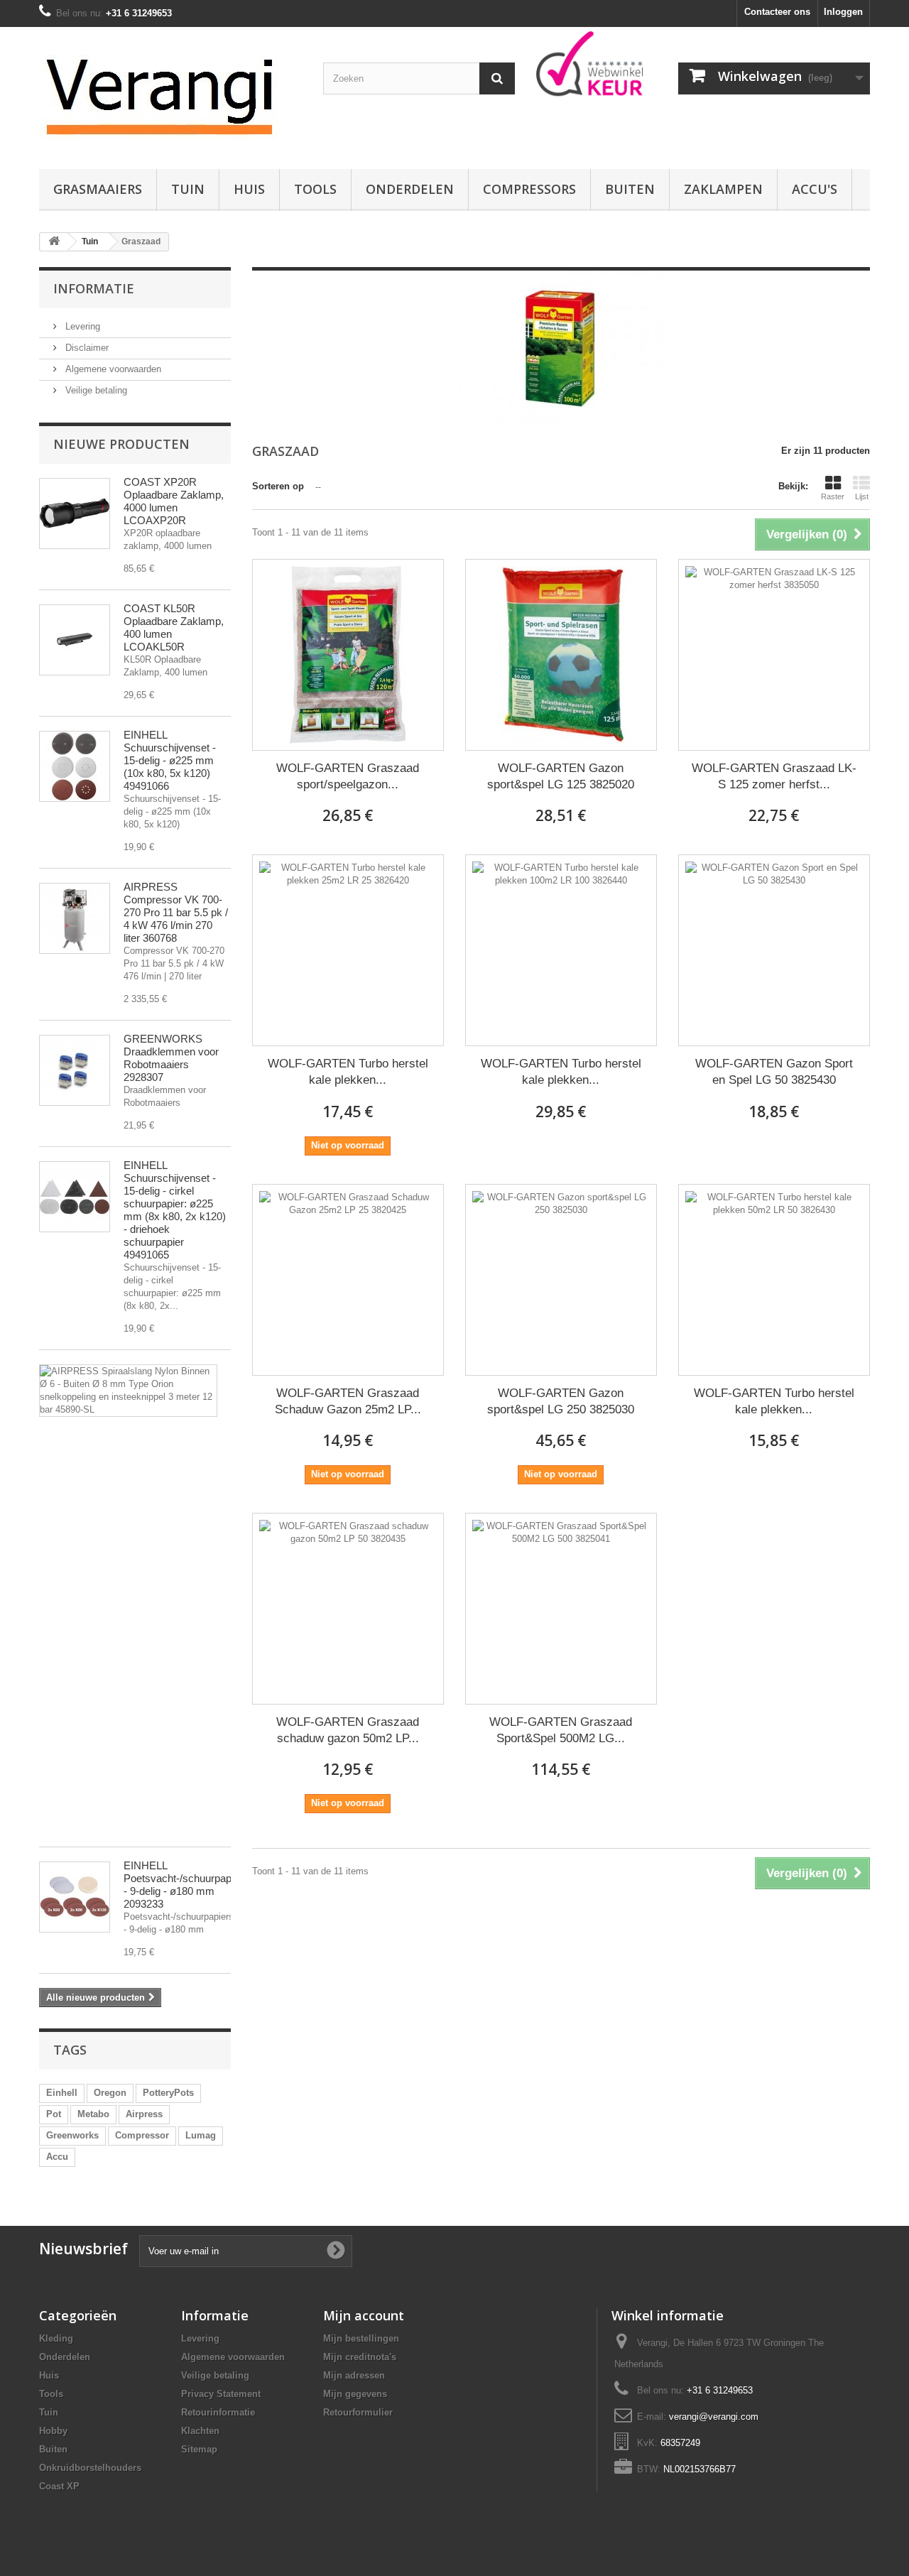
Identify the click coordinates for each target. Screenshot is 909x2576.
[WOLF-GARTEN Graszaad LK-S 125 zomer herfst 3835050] (774, 655)
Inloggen (843, 12)
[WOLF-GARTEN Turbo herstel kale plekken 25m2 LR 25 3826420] (348, 950)
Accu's (815, 189)
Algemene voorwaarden (112, 369)
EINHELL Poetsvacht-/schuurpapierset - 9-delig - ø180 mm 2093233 (190, 1885)
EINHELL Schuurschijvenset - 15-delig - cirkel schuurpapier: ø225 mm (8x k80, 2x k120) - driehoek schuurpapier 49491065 (175, 1210)
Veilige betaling (95, 390)
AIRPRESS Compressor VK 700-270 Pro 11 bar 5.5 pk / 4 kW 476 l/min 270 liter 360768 (176, 912)
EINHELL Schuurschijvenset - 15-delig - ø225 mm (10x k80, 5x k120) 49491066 (170, 760)
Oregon (110, 2093)
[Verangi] (170, 94)
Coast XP (59, 2486)
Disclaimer (86, 348)
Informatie (94, 288)
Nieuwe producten (121, 444)
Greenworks (72, 2135)
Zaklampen (723, 189)
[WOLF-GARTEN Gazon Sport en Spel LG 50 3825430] (774, 950)
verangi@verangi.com (714, 2417)
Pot (54, 2114)
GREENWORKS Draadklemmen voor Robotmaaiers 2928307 (171, 1058)
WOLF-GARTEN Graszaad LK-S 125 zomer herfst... (774, 776)
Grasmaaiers (98, 189)
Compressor (142, 2135)
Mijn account (364, 2315)
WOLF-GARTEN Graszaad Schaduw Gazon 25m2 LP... (348, 1401)
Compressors (529, 189)
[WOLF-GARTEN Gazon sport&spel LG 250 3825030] (561, 1280)
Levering (81, 326)
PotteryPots (168, 2093)
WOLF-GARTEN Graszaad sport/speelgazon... (348, 776)
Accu (57, 2157)
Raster (833, 496)
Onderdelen (410, 189)
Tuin (188, 189)
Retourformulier (358, 2412)
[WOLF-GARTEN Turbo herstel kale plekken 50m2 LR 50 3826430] (774, 1280)
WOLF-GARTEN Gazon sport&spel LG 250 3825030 (561, 1401)
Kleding (56, 2338)
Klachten (200, 2431)
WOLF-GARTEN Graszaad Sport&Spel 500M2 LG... (561, 1730)
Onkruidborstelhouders (90, 2468)
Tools (315, 189)
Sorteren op (278, 486)
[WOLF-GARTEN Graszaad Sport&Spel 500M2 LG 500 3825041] (561, 1609)
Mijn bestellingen (361, 2338)
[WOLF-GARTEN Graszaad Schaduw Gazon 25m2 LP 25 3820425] (348, 1280)
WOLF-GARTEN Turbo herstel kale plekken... (348, 1072)
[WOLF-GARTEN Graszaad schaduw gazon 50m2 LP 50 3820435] (348, 1609)
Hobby (53, 2431)
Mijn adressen (354, 2375)
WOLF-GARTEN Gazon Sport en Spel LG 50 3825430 (774, 1072)
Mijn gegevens (355, 2394)
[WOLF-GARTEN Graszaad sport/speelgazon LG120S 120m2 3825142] (348, 655)
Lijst (862, 496)
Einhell (62, 2093)
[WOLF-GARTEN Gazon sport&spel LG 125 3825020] (561, 655)
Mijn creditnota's (360, 2357)
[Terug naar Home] (54, 242)
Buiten (630, 189)
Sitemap (199, 2449)
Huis (249, 189)
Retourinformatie (218, 2412)
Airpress (144, 2114)
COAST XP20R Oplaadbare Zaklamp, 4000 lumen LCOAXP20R (174, 501)
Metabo (93, 2114)
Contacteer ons (777, 12)
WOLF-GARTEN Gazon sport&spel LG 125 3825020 (561, 776)
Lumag (201, 2135)
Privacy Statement (221, 2394)
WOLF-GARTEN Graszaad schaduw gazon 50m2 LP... (348, 1730)
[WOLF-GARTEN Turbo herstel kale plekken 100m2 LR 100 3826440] (561, 950)
